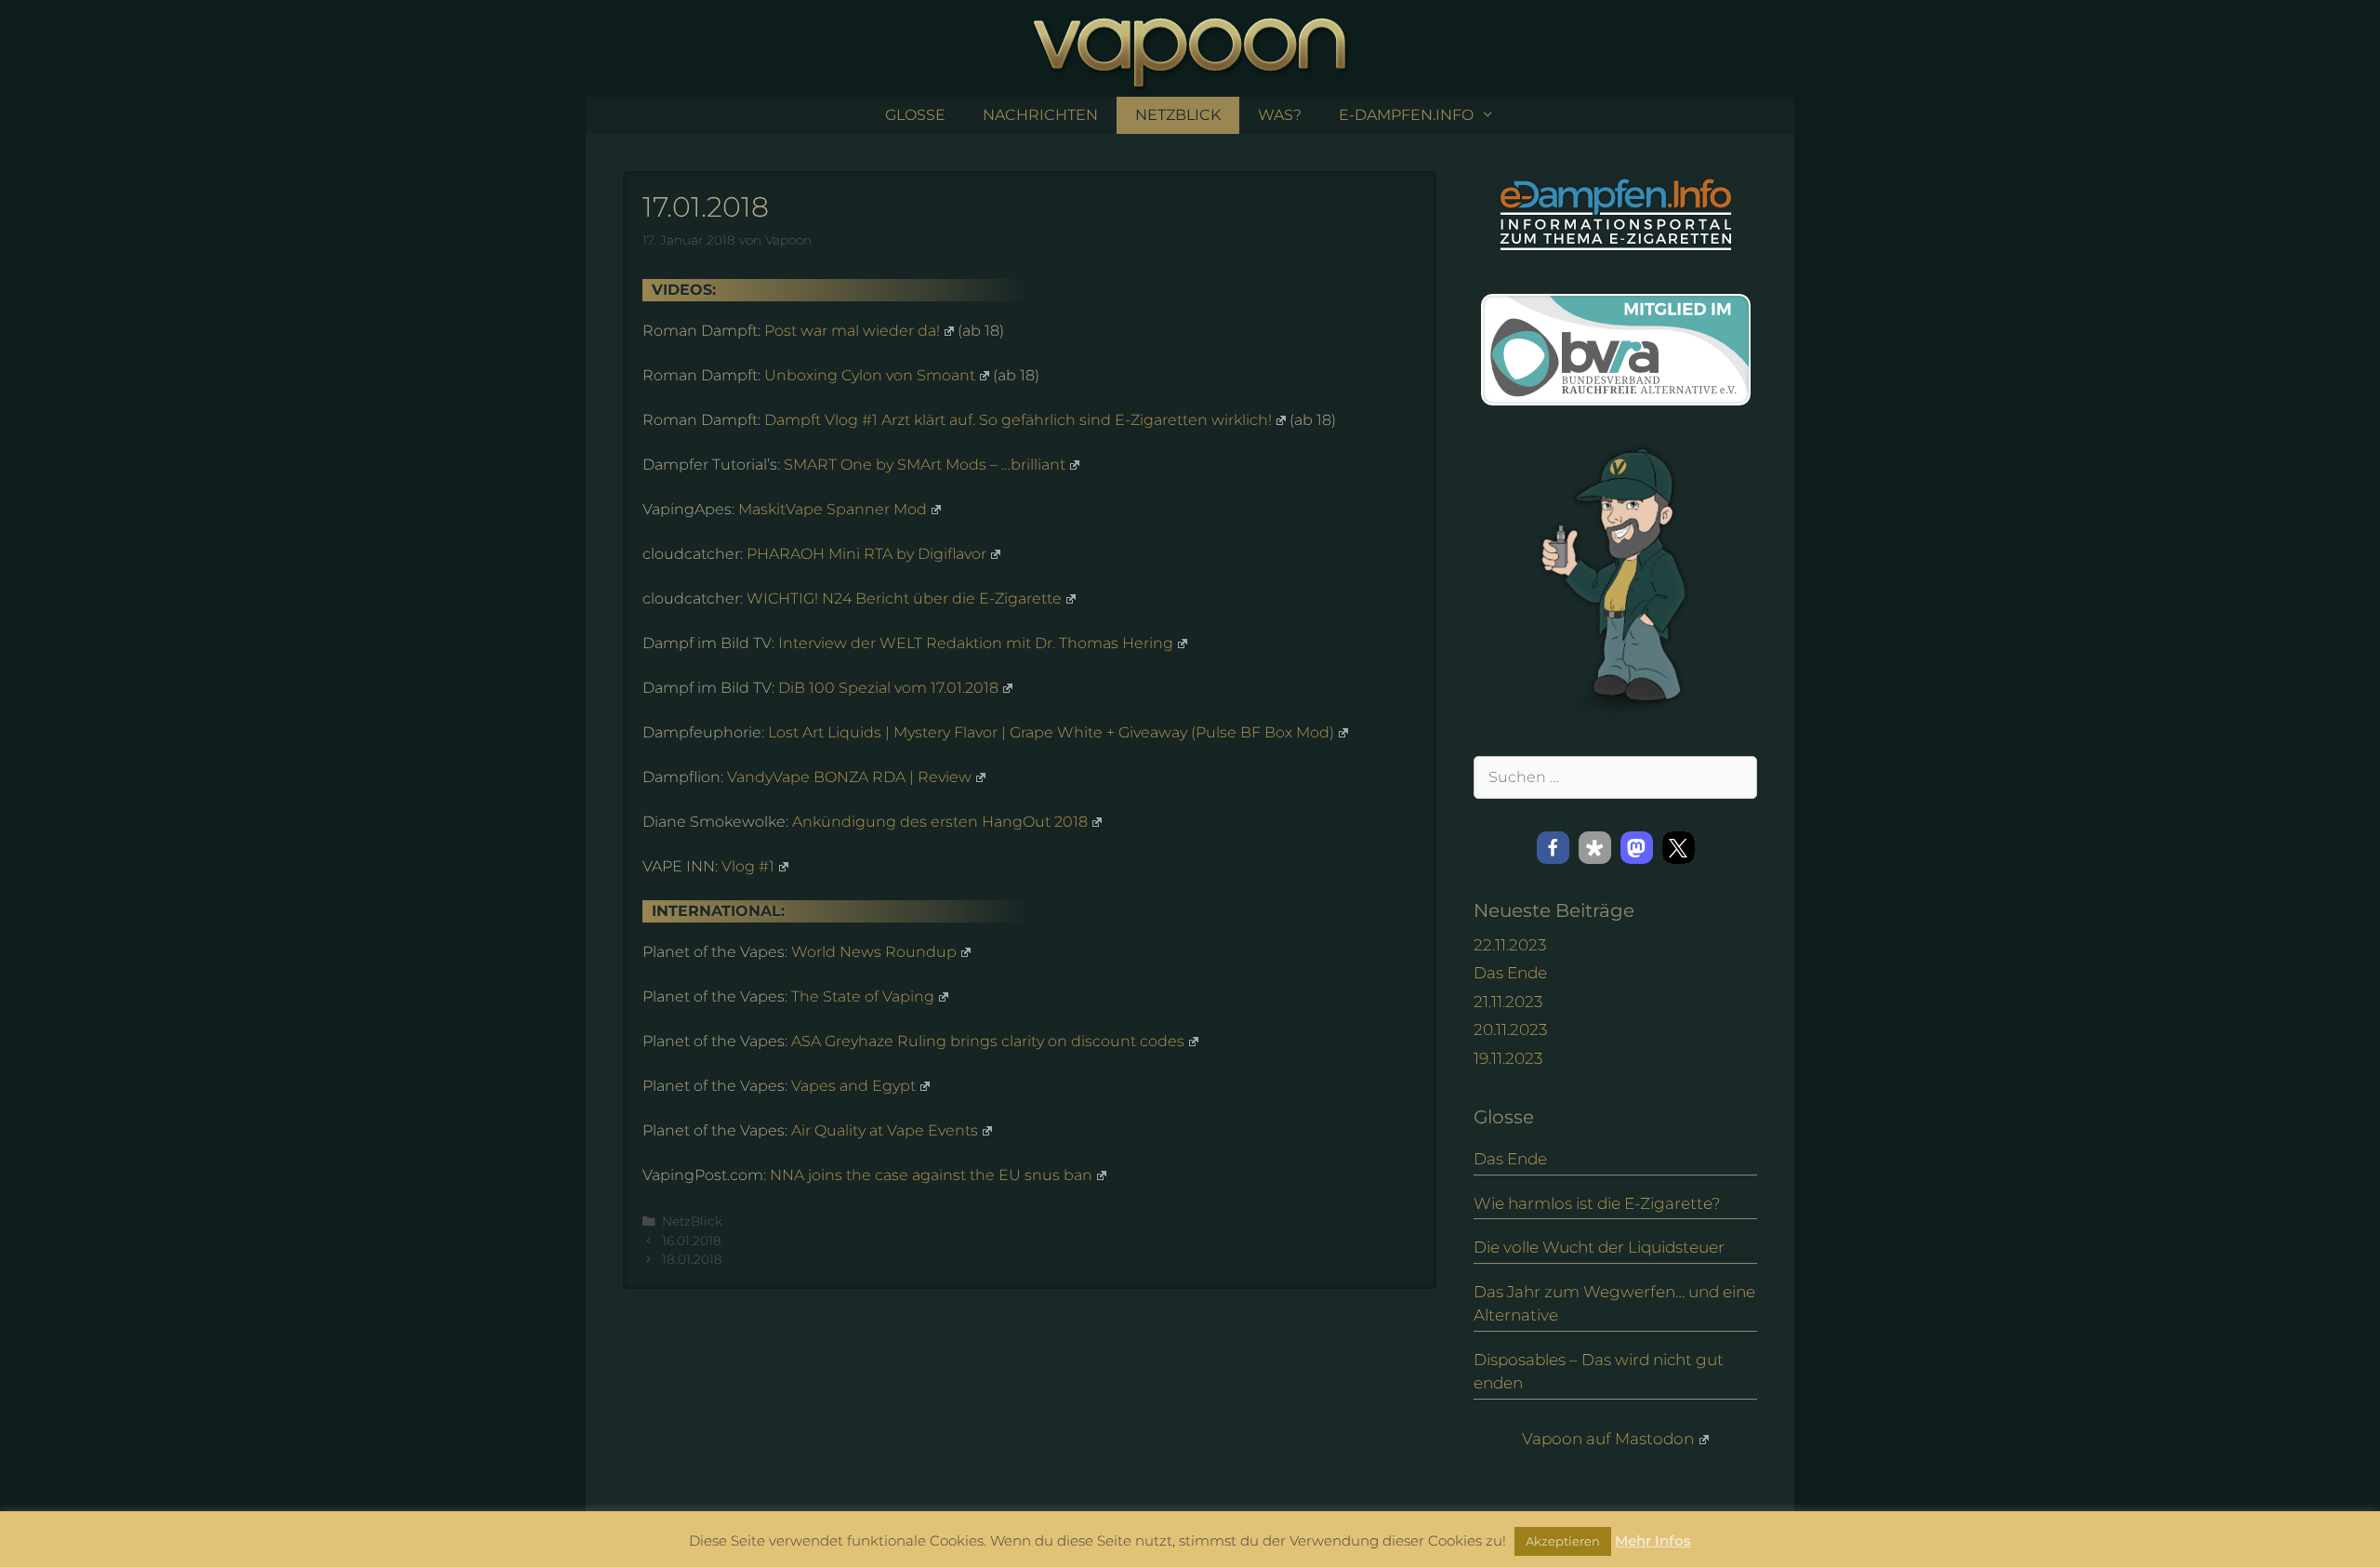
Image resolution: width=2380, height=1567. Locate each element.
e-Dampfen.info (1406, 115)
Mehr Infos (1653, 1540)
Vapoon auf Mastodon (1608, 1439)
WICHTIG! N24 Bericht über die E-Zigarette (904, 598)
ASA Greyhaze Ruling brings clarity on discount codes (988, 1041)
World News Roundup (874, 952)
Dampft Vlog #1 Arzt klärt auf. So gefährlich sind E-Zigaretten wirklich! (1018, 420)
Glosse (915, 115)
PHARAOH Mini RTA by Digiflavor (866, 554)
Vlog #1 (748, 866)
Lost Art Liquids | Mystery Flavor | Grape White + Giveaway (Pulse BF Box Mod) (1051, 732)
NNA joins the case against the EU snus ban (931, 1175)
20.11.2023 (1510, 1029)
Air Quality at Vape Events (885, 1130)
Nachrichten (1040, 115)
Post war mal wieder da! (852, 331)
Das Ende (1510, 973)
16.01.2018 (692, 1241)
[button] (1553, 848)
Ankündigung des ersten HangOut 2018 (940, 822)
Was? (1280, 115)
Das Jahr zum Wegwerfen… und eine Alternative (1614, 1304)
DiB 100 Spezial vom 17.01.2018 (888, 688)
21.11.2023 (1508, 1002)
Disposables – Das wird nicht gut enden (1599, 1372)
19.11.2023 (1508, 1058)
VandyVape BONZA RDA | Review (849, 777)
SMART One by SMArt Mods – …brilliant (925, 465)
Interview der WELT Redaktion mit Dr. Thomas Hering (976, 643)
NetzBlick (1178, 115)
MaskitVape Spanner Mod (833, 509)
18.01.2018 (692, 1259)
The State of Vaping (863, 996)
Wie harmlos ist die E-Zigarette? (1597, 1203)
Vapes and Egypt (853, 1086)
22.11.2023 (1510, 945)
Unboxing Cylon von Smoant (870, 375)
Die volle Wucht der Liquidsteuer (1599, 1247)
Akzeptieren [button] (1563, 1541)
